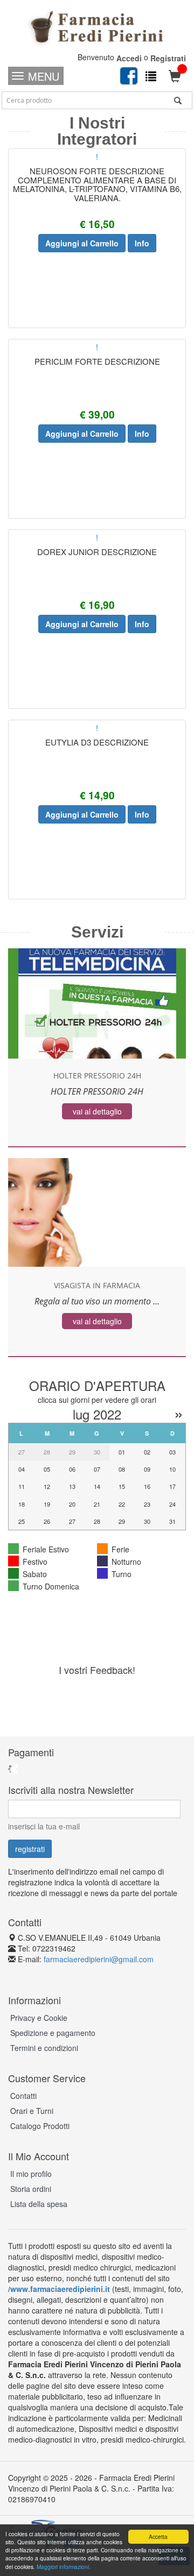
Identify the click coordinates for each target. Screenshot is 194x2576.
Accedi (129, 58)
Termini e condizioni (44, 2048)
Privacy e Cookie (39, 2018)
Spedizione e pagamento (53, 2033)
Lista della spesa (39, 2204)
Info (142, 243)
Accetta (158, 2536)
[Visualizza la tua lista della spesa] (151, 76)
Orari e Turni (32, 2111)
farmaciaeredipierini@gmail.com (99, 1959)
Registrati (168, 58)
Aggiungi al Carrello (82, 243)
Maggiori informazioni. (64, 2567)
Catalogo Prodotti (40, 2126)
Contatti (23, 2096)
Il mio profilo (31, 2174)
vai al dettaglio (97, 1111)
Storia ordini (31, 2189)
